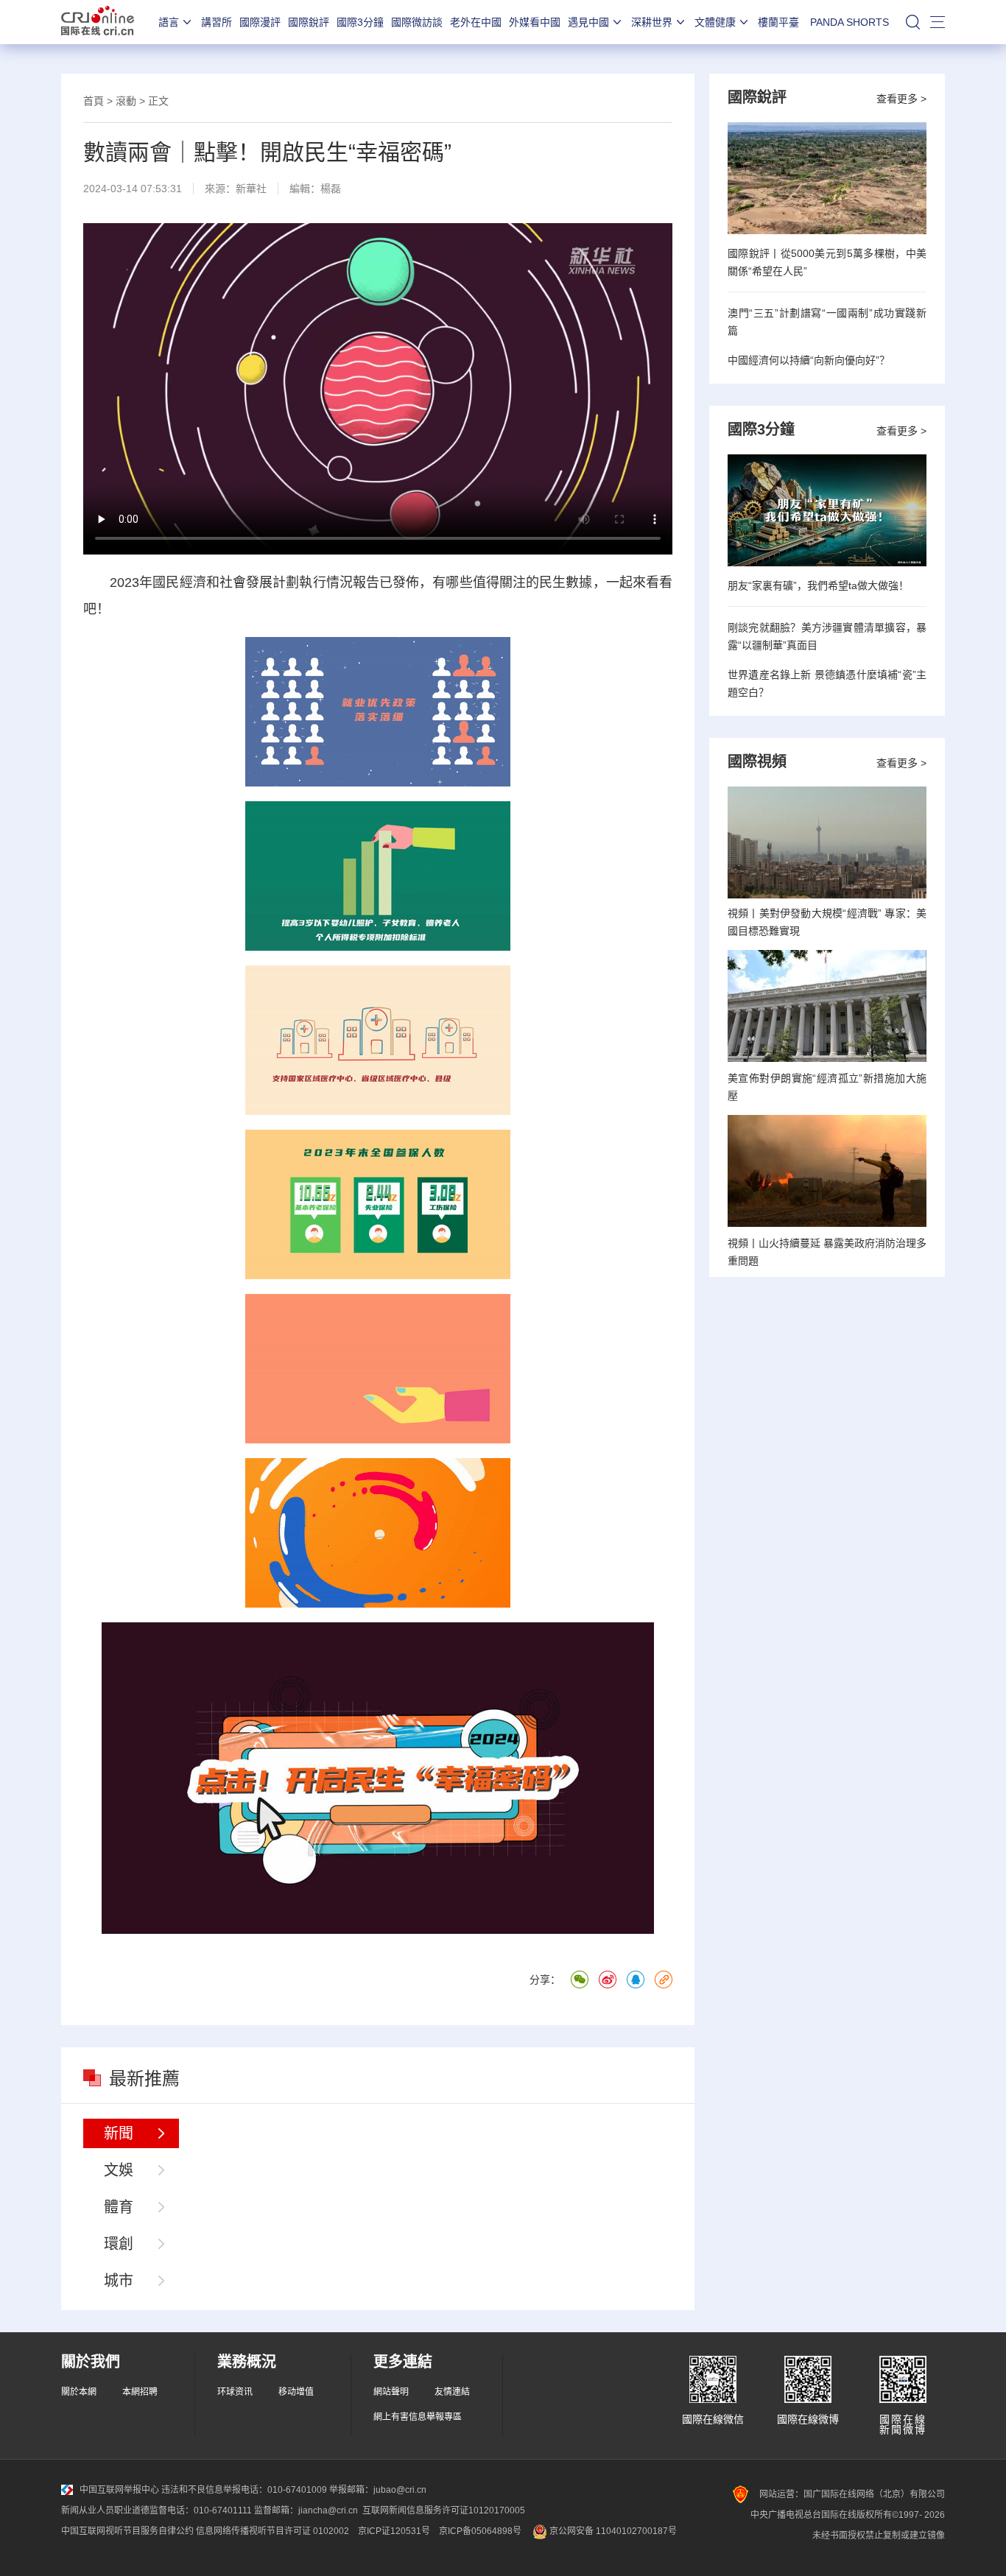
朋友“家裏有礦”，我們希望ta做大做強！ (818, 585)
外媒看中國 (535, 22)
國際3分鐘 (360, 22)
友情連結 (452, 2392)
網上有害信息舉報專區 (418, 2417)
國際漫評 (260, 22)
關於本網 (79, 2392)
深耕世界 (652, 22)
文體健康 (715, 22)
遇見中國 (588, 22)
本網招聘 (140, 2392)
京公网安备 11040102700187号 (612, 2531)
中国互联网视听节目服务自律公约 (127, 2531)
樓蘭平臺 (778, 22)
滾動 (126, 101)
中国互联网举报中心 (119, 2490)
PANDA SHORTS (850, 22)
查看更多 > (901, 99)
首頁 (94, 101)
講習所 (217, 22)
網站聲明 (391, 2392)
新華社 (251, 189)
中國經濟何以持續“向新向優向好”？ (809, 360)
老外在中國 (476, 22)
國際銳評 (309, 22)
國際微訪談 (417, 22)
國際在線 (98, 22)
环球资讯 (235, 2392)
